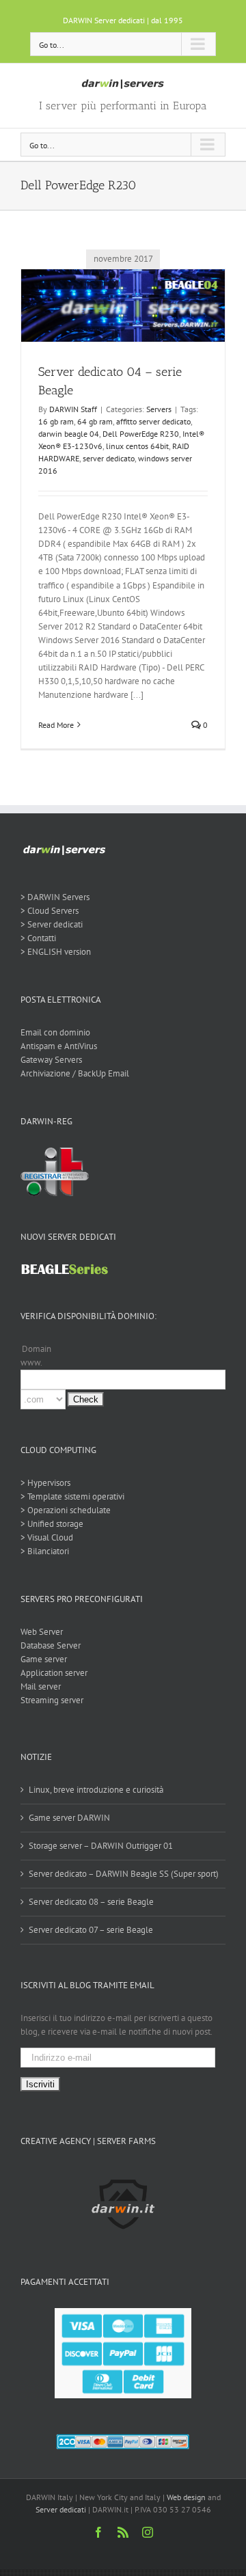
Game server (44, 1659)
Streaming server (52, 1700)
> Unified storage (52, 1524)
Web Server (42, 1632)
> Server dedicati (52, 924)
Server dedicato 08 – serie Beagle (91, 1902)
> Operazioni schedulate (66, 1510)
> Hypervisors (45, 1483)
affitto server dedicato (153, 421)
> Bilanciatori (45, 1551)
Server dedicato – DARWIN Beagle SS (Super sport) (124, 1874)
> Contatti (38, 938)
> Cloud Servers (50, 911)
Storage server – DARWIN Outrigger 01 (101, 1846)
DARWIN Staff (73, 409)
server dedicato (109, 458)
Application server (54, 1673)
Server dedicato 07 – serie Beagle (91, 1930)
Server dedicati (61, 2509)
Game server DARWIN (69, 1818)
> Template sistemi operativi (72, 1496)
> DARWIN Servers (55, 897)
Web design (186, 2497)
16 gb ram (56, 421)
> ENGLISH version (56, 952)
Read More (56, 725)
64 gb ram (95, 421)
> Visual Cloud (47, 1537)
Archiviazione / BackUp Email (75, 1073)
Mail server (41, 1686)
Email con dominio (55, 1032)
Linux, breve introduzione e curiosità (96, 1790)
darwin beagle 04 (69, 434)
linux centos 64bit (137, 446)
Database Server (51, 1645)
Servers (159, 409)
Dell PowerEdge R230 (141, 434)
